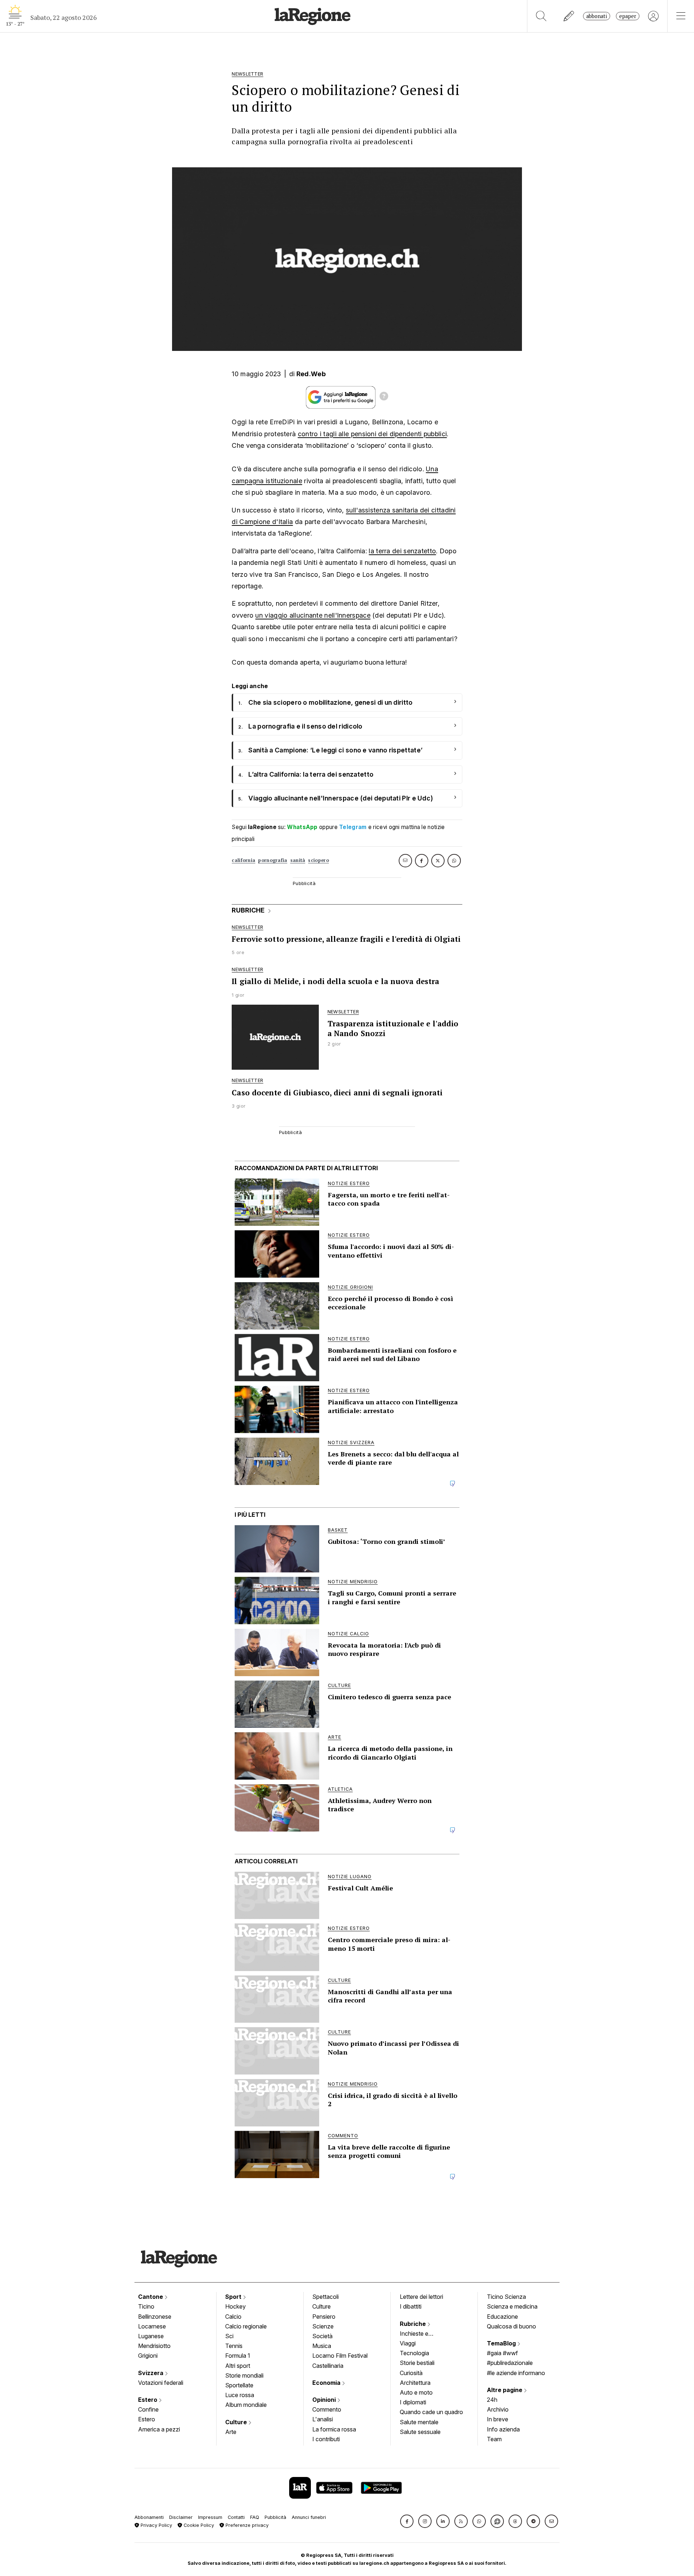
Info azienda (503, 2429)
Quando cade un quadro (431, 2412)
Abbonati (597, 16)
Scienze (323, 2326)
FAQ (255, 2517)
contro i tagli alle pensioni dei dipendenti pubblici (372, 434)
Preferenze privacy (246, 2525)
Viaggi (408, 2343)
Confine (148, 2409)
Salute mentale (419, 2422)
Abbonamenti (149, 2517)
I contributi (326, 2439)
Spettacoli (325, 2297)
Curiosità (411, 2373)
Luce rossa (240, 2395)
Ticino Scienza (506, 2297)
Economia (327, 2383)
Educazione (502, 2317)
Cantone (151, 2297)
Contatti (236, 2517)
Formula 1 (238, 2356)
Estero (148, 2400)
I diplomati (413, 2402)
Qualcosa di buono (511, 2326)
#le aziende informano (516, 2373)
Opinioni (325, 2400)
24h (492, 2400)
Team (494, 2439)
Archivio (498, 2409)
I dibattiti (411, 2306)
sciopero (318, 860)
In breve (498, 2419)
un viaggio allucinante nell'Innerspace (313, 615)
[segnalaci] (569, 16)
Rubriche (414, 2324)
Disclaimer (181, 2517)
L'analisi (323, 2419)
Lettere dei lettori (421, 2297)
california (243, 860)
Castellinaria (328, 2366)
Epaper (628, 16)
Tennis (234, 2346)
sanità (298, 860)
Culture (237, 2422)
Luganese (151, 2336)
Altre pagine (505, 2390)
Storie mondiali (244, 2375)
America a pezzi (159, 2429)
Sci (229, 2336)
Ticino (146, 2306)
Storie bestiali (417, 2363)
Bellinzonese (155, 2317)
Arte (231, 2432)
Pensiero (324, 2317)
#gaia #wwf (502, 2353)
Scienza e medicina (512, 2306)
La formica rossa (334, 2429)
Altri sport (238, 2366)
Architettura (415, 2383)
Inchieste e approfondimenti (421, 2334)
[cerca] (541, 16)
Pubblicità (275, 2517)
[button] (407, 2521)
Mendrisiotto (154, 2346)
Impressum (210, 2517)
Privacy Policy (156, 2525)
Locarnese (152, 2326)
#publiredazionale (510, 2363)
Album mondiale (246, 2405)
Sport (234, 2297)
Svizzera (151, 2373)
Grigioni (148, 2356)
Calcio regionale (246, 2326)
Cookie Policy (198, 2525)
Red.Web (311, 374)
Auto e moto (416, 2392)
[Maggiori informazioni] (384, 397)
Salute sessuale (420, 2432)
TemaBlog (502, 2343)
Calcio (233, 2317)
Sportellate (239, 2385)
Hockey (235, 2306)
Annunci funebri (309, 2517)
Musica (322, 2346)
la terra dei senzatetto (402, 551)
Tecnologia (414, 2353)
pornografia (273, 860)
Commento (327, 2409)
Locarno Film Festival (340, 2356)
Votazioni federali (161, 2383)
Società (322, 2336)
